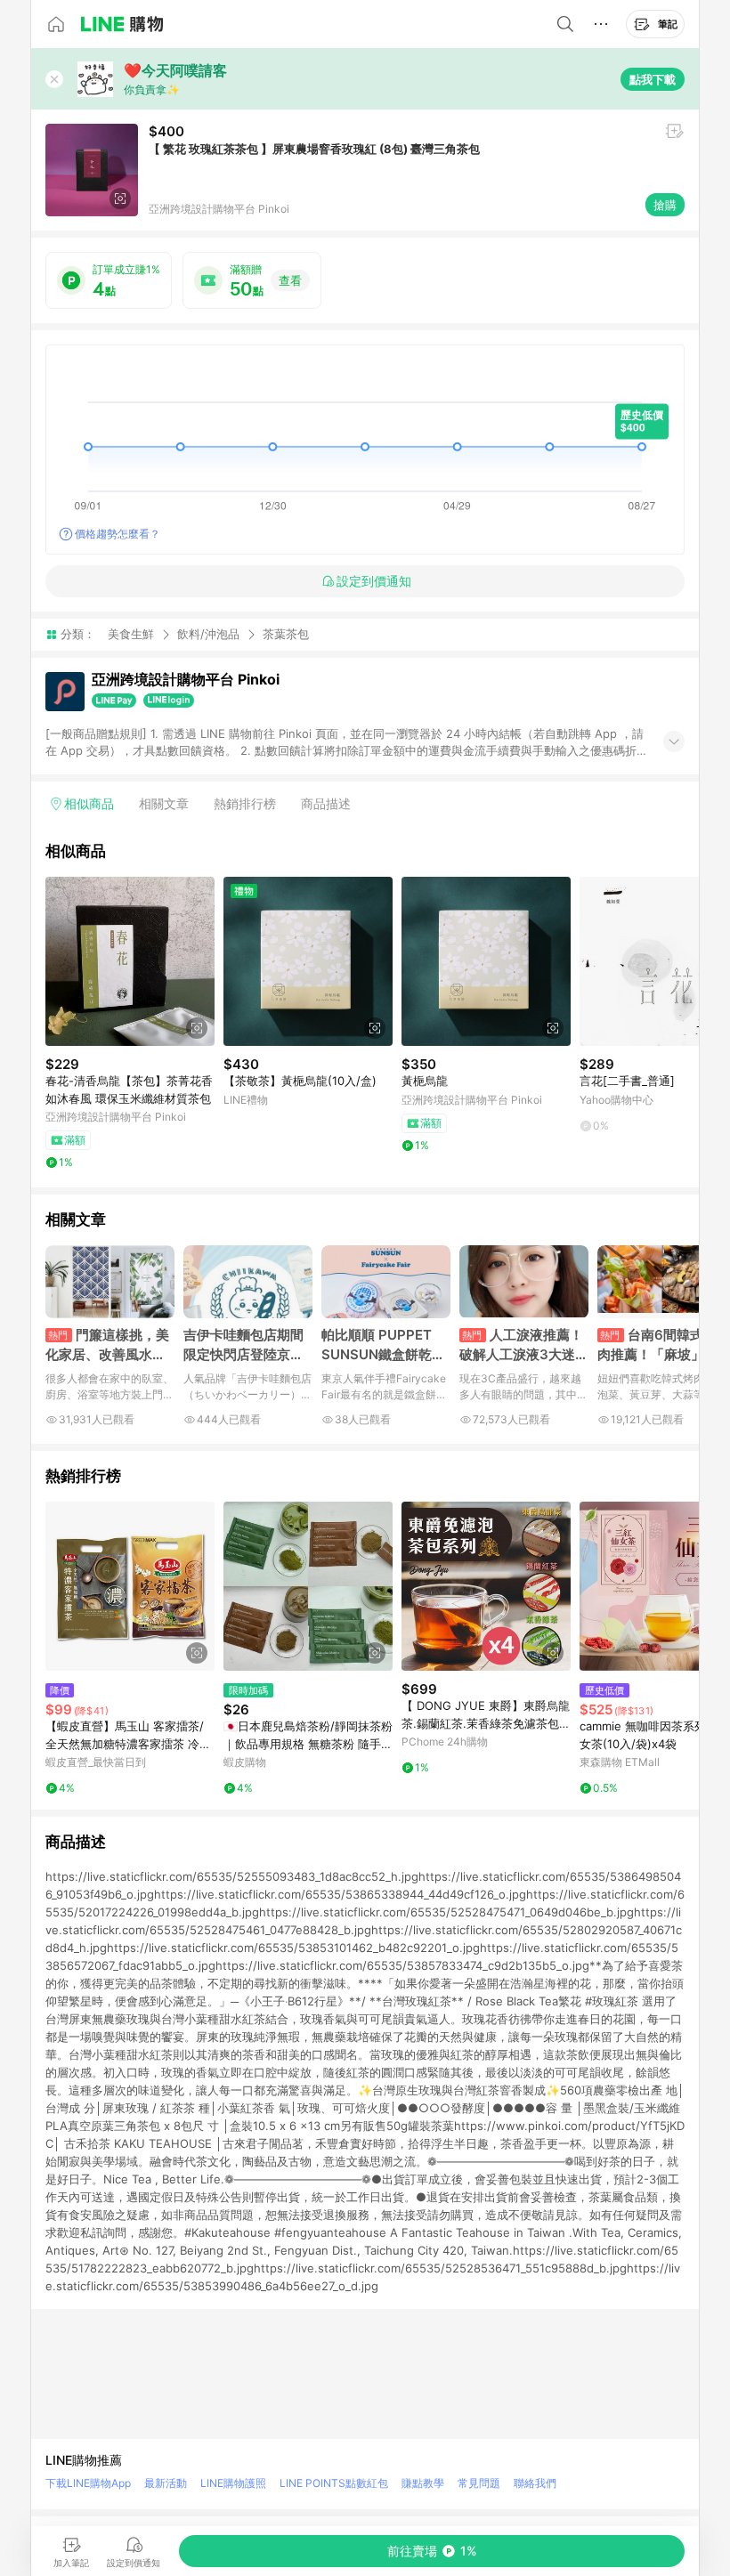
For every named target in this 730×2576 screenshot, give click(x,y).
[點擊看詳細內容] (130, 961)
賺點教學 (423, 2483)
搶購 (665, 205)
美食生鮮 (131, 634)
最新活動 (166, 2483)
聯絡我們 (535, 2483)
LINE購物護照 (233, 2483)
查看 (290, 280)
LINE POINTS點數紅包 (334, 2483)
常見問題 (479, 2483)
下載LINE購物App (88, 2483)
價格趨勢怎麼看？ (118, 534)
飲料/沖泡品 (208, 634)
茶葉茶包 (286, 634)
